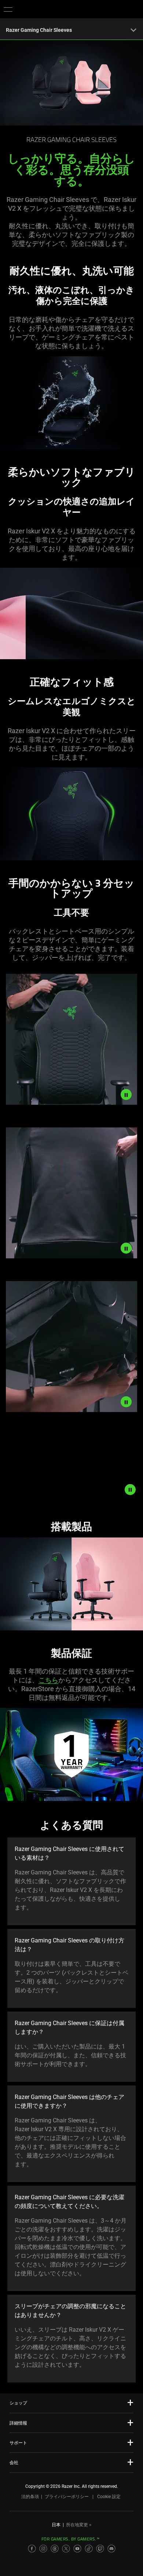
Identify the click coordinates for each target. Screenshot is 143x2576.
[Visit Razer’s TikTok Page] (89, 2549)
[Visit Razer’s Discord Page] (111, 2549)
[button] (8, 9)
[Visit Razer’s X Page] (66, 2549)
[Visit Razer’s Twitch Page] (100, 2549)
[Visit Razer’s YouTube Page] (77, 2549)
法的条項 (30, 2497)
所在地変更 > (79, 2525)
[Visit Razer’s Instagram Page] (43, 2549)
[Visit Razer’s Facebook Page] (32, 2549)
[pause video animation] (126, 1094)
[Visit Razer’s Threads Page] (55, 2549)
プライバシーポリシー (67, 2497)
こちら (48, 1680)
